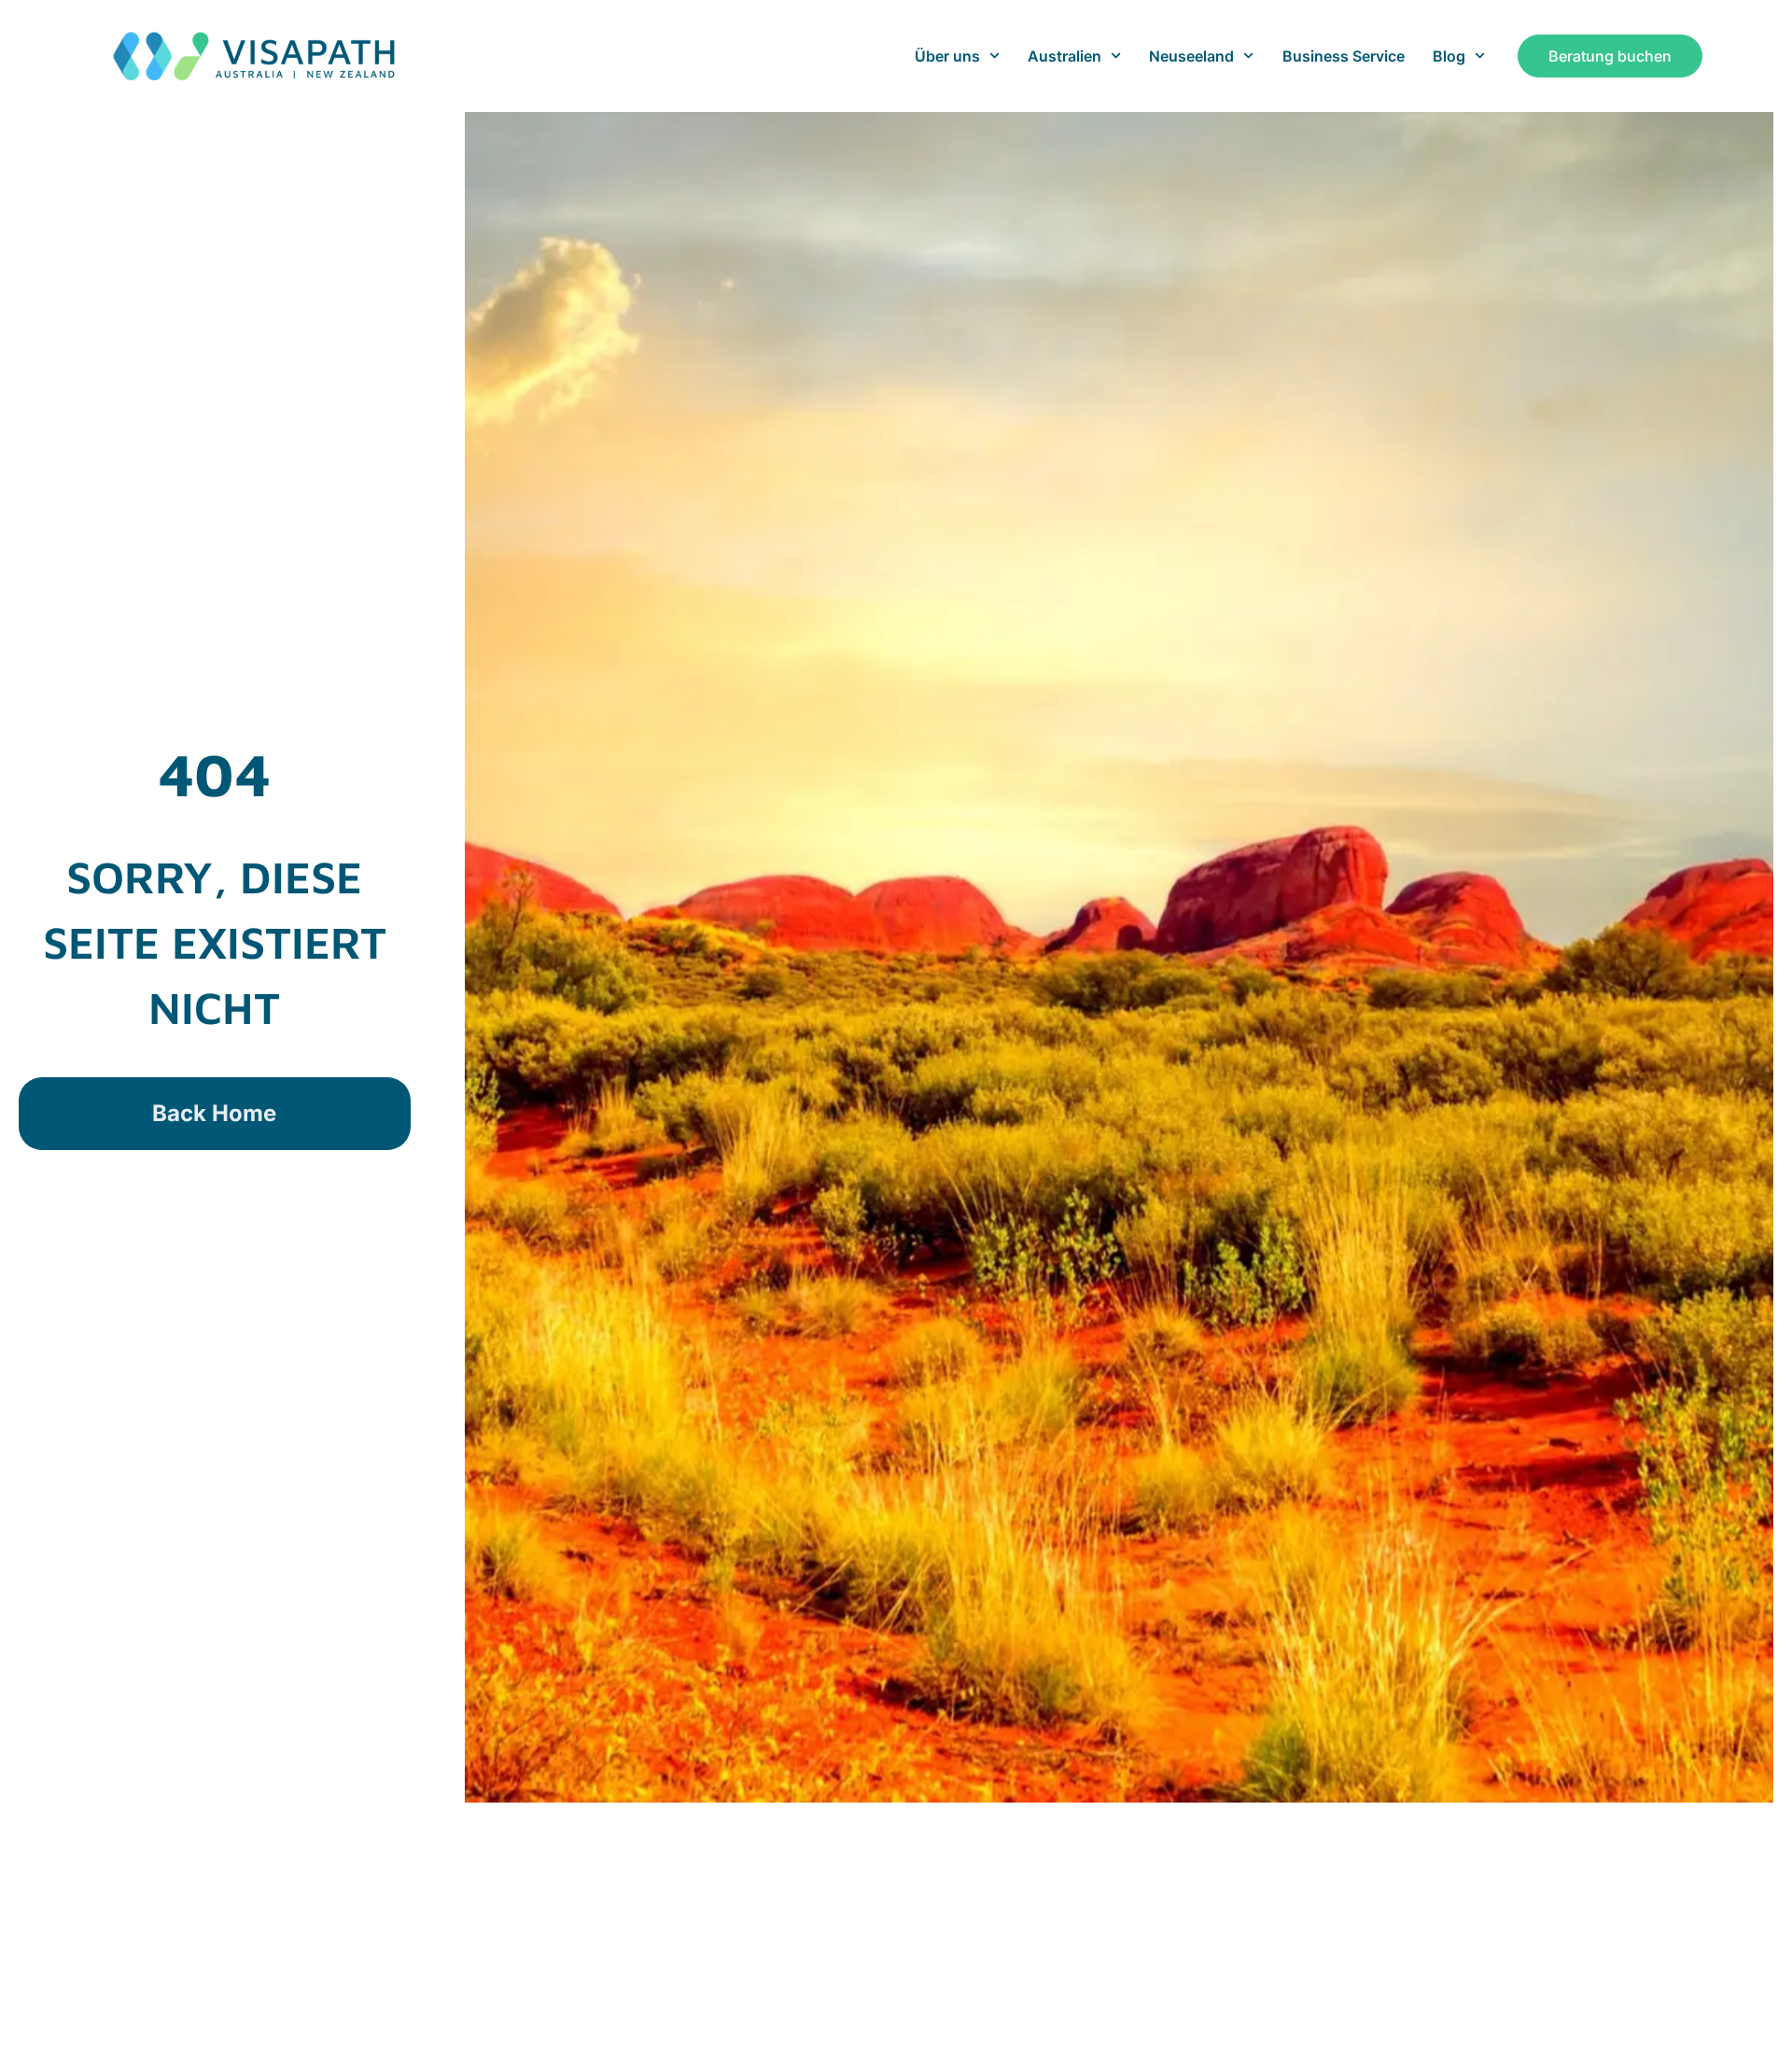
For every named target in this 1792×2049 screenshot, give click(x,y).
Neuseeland (1191, 56)
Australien (1064, 56)
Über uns (947, 56)
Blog (1449, 56)
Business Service (1344, 56)
